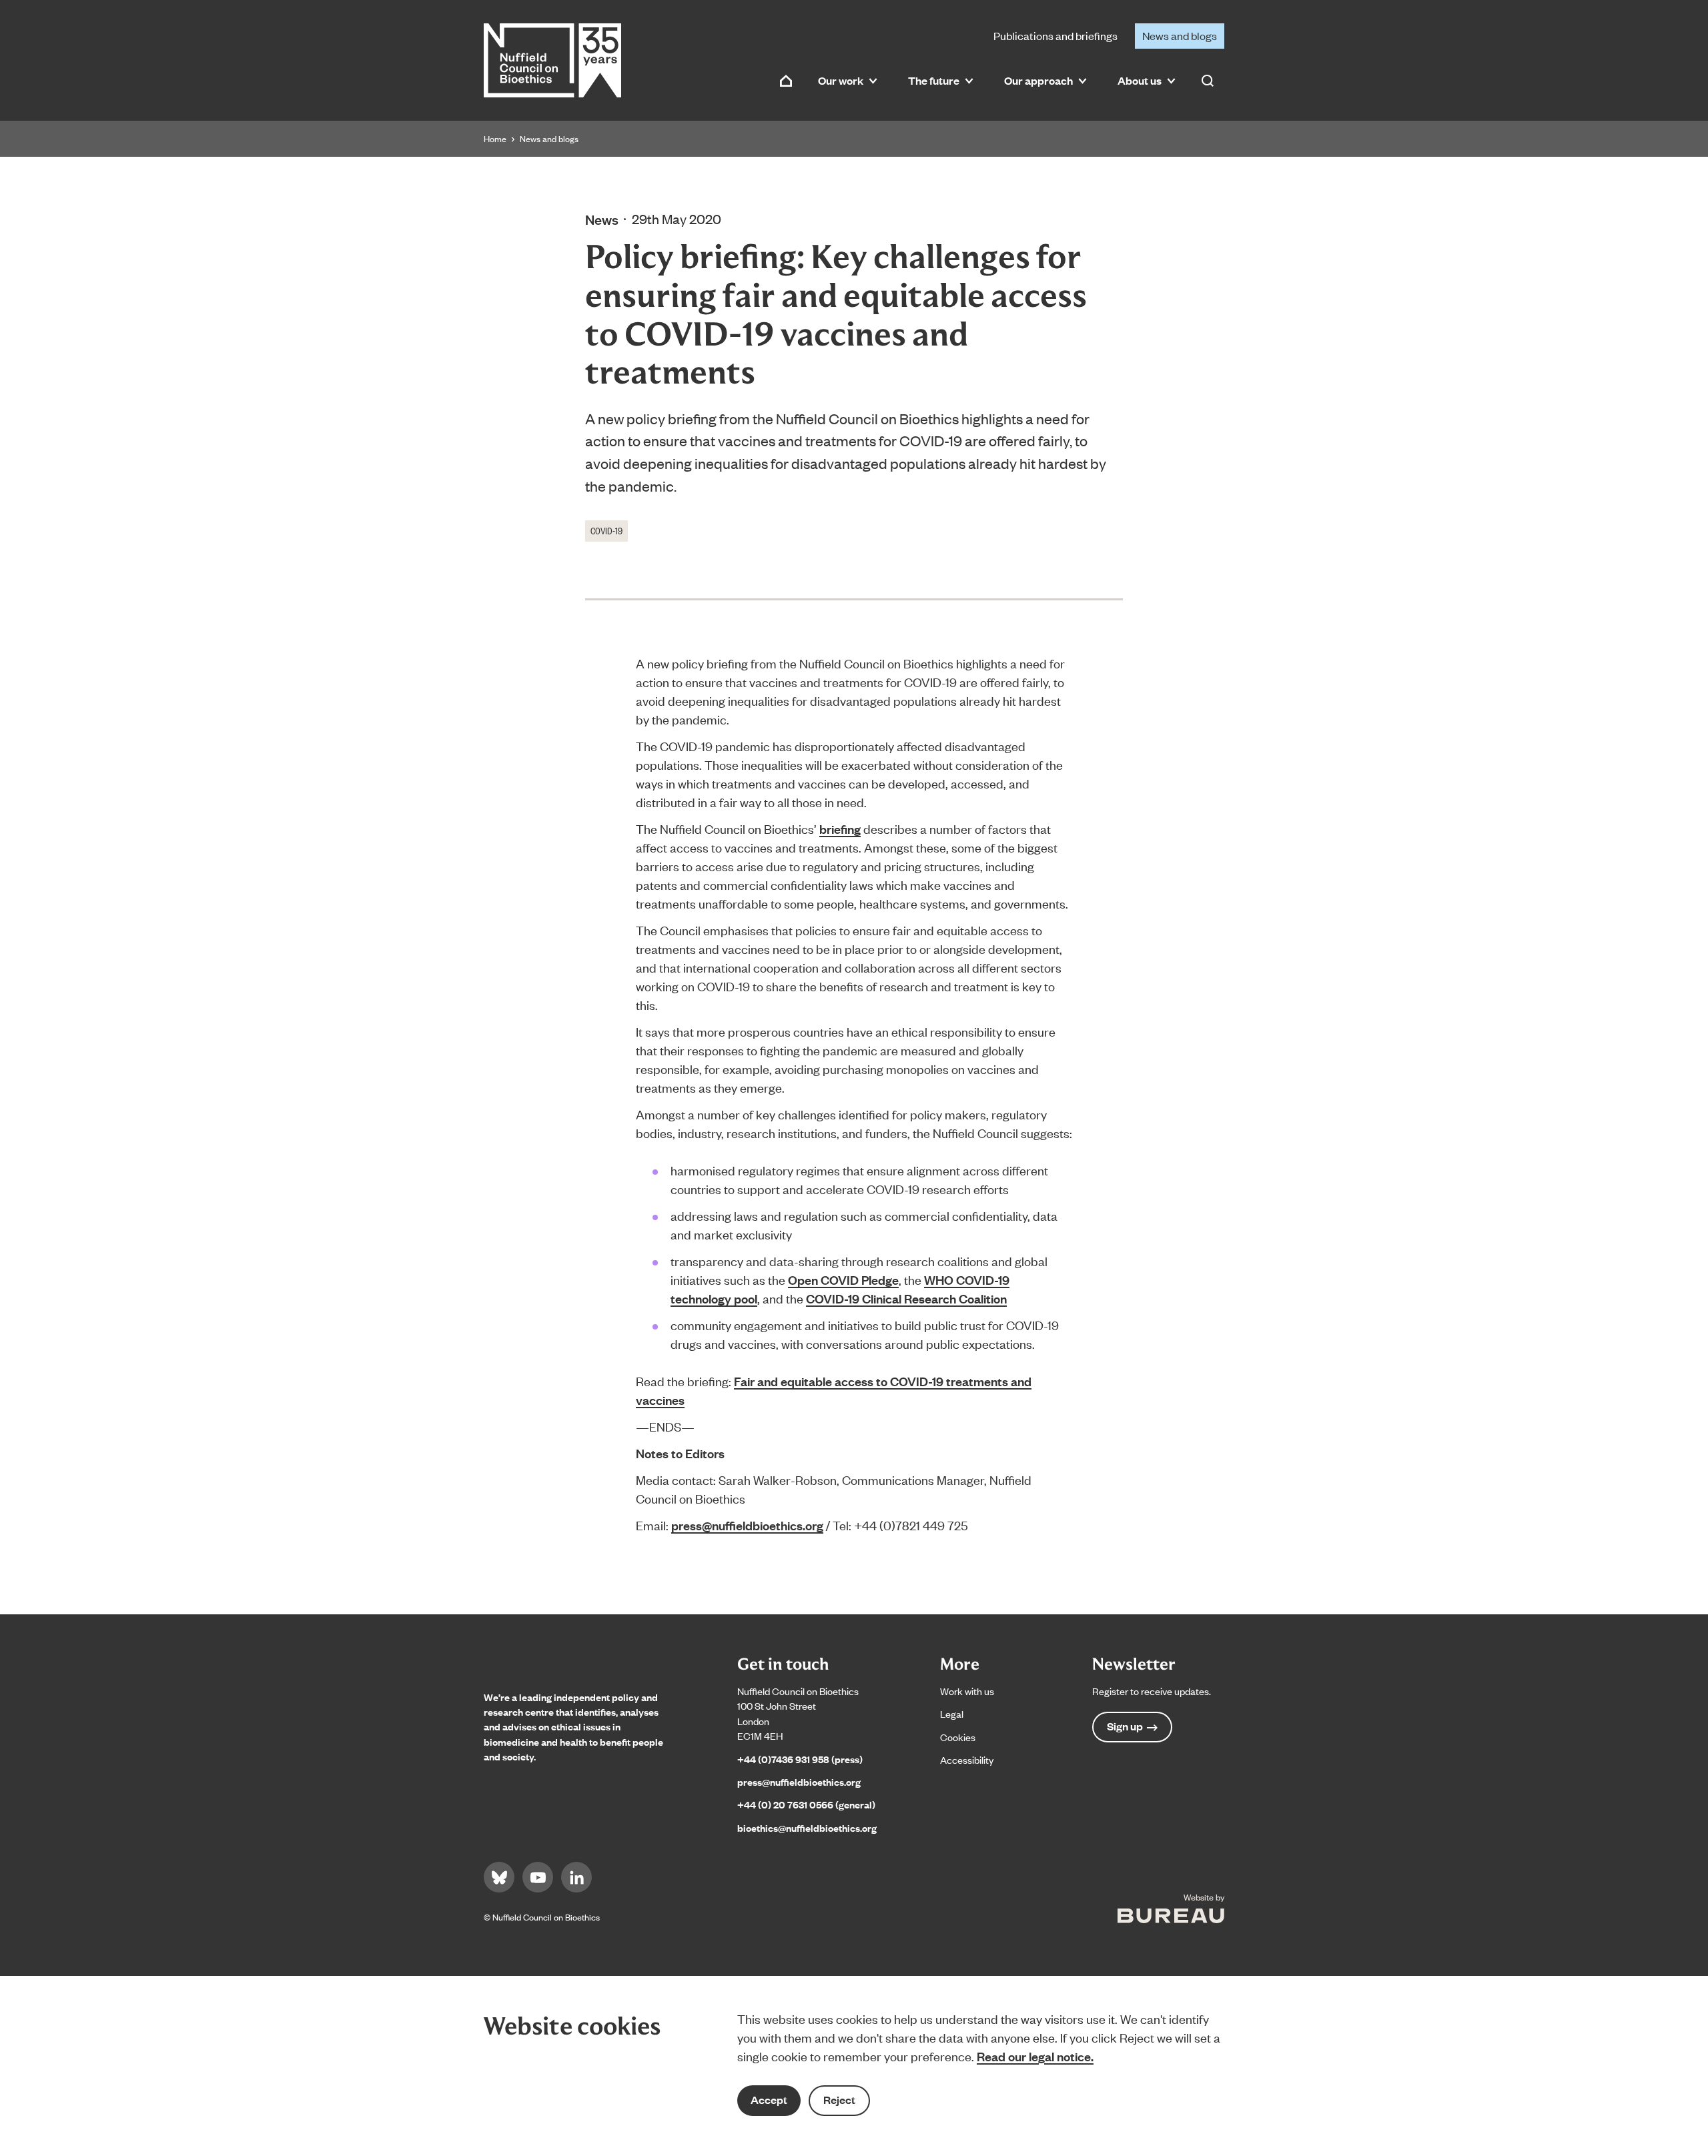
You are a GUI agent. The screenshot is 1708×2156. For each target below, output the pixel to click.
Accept (769, 2100)
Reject (839, 2100)
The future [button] (934, 80)
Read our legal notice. (1035, 2056)
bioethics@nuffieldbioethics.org (807, 1827)
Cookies (958, 1737)
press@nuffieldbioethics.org (747, 1525)
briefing (840, 829)
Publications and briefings (1055, 35)
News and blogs (1180, 35)
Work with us (967, 1691)
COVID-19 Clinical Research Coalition (906, 1298)
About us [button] (1140, 80)
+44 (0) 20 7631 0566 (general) (806, 1804)
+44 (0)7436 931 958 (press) (800, 1759)
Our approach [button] (1038, 80)
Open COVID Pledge (843, 1279)
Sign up (1125, 1726)
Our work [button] (841, 80)
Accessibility (967, 1759)
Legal (952, 1713)
